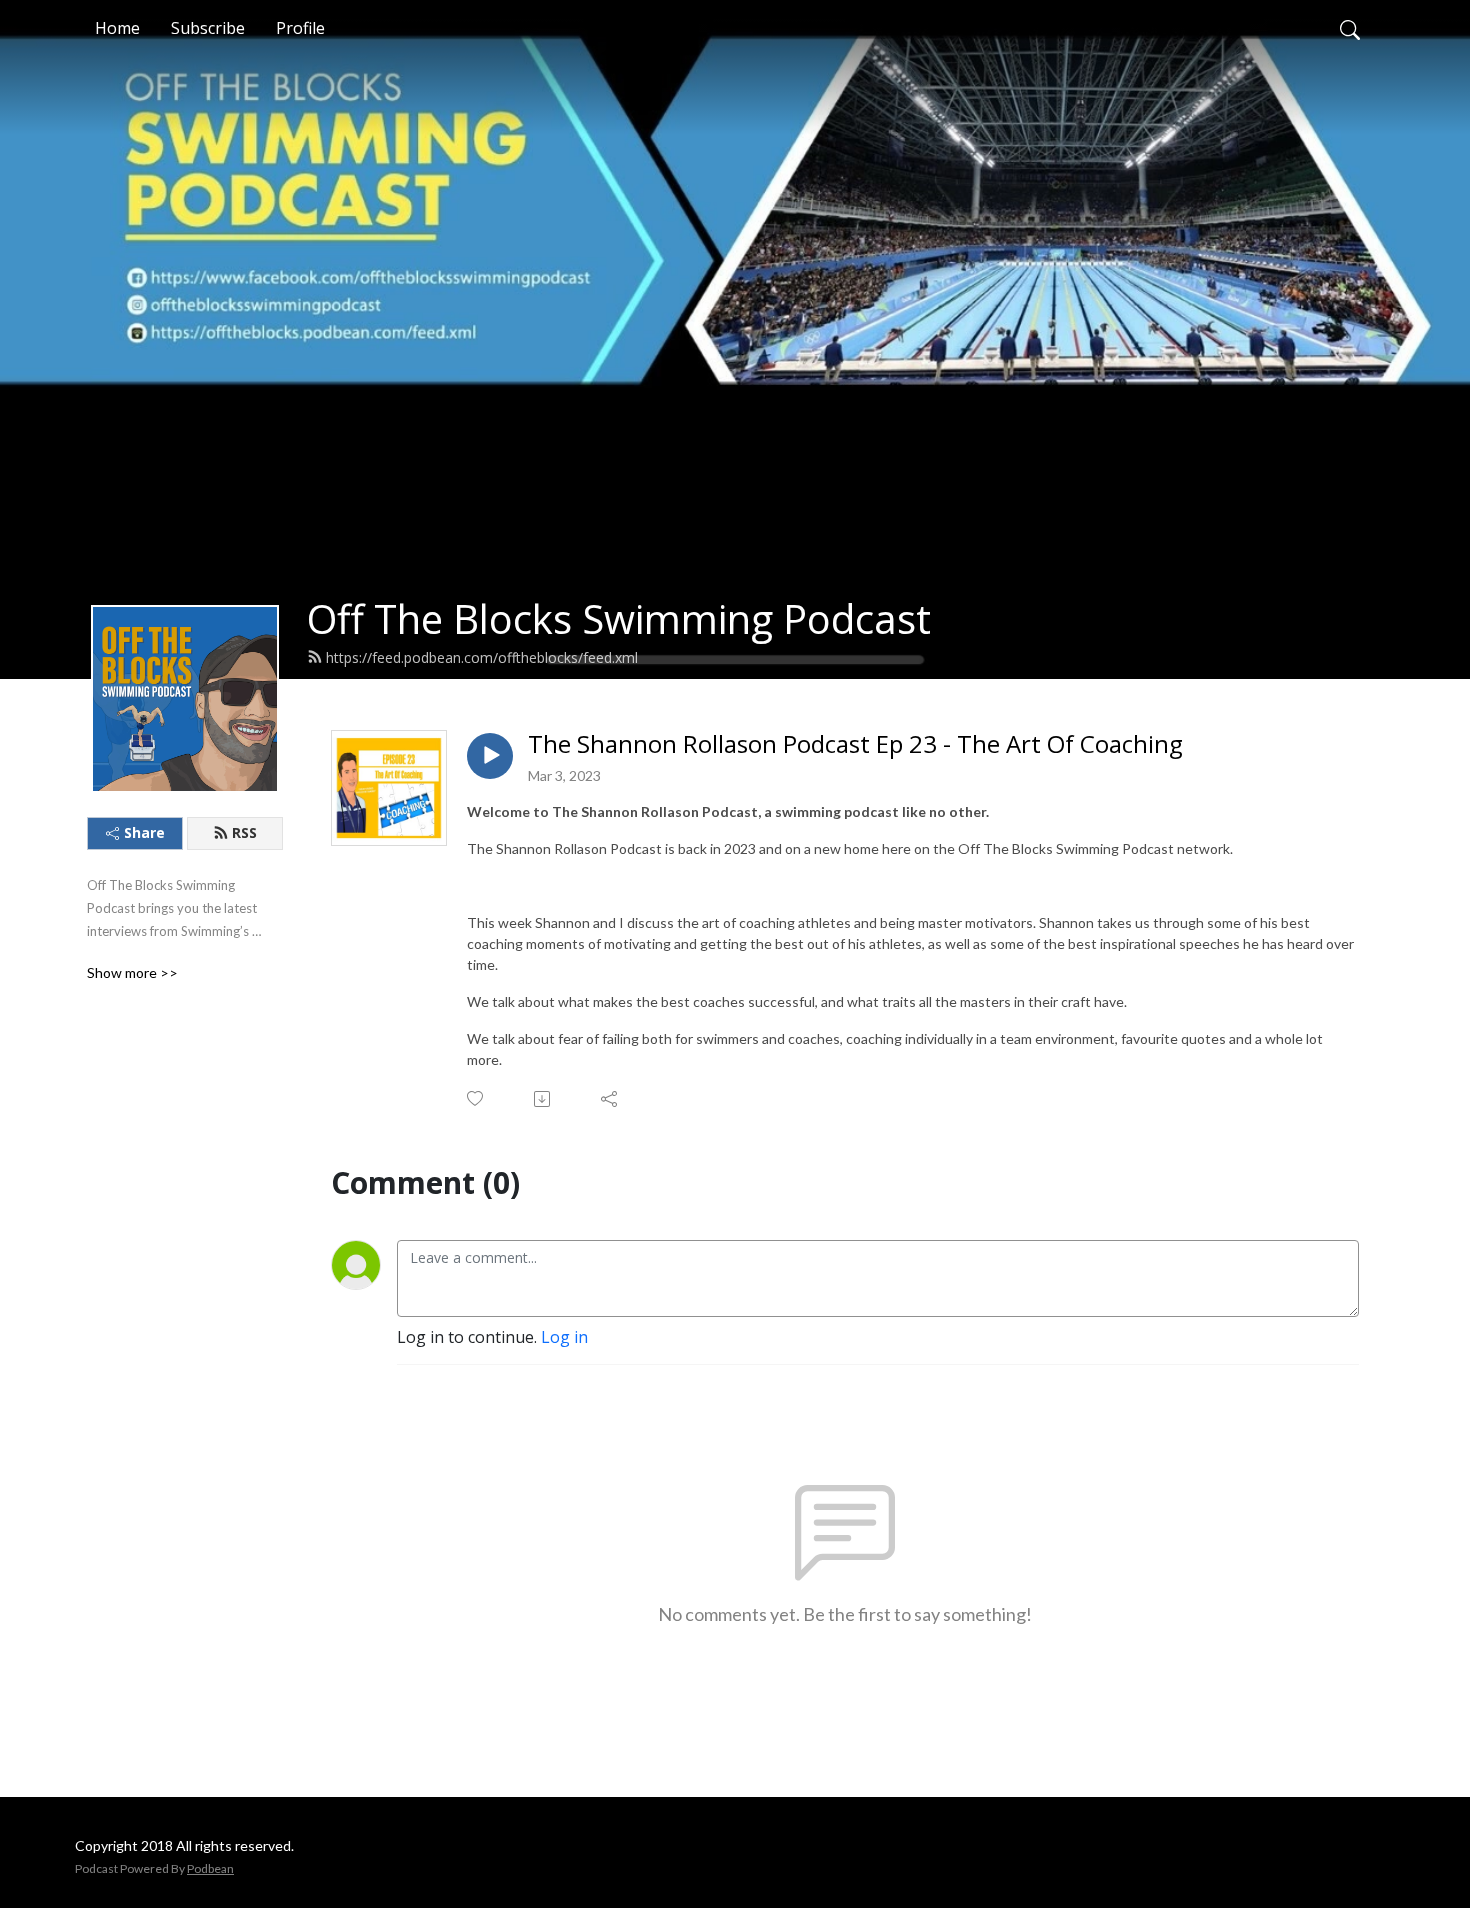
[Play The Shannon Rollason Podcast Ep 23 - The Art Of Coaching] (490, 756)
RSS (244, 832)
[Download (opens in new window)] (543, 1099)
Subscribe (208, 28)
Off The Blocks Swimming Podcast (619, 618)
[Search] (1350, 28)
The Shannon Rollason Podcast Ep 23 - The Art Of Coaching (855, 744)
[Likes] (476, 1098)
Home (117, 28)
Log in (564, 1337)
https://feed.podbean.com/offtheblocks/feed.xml (482, 657)
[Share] (610, 1099)
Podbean (210, 1868)
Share (144, 832)
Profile (300, 28)
